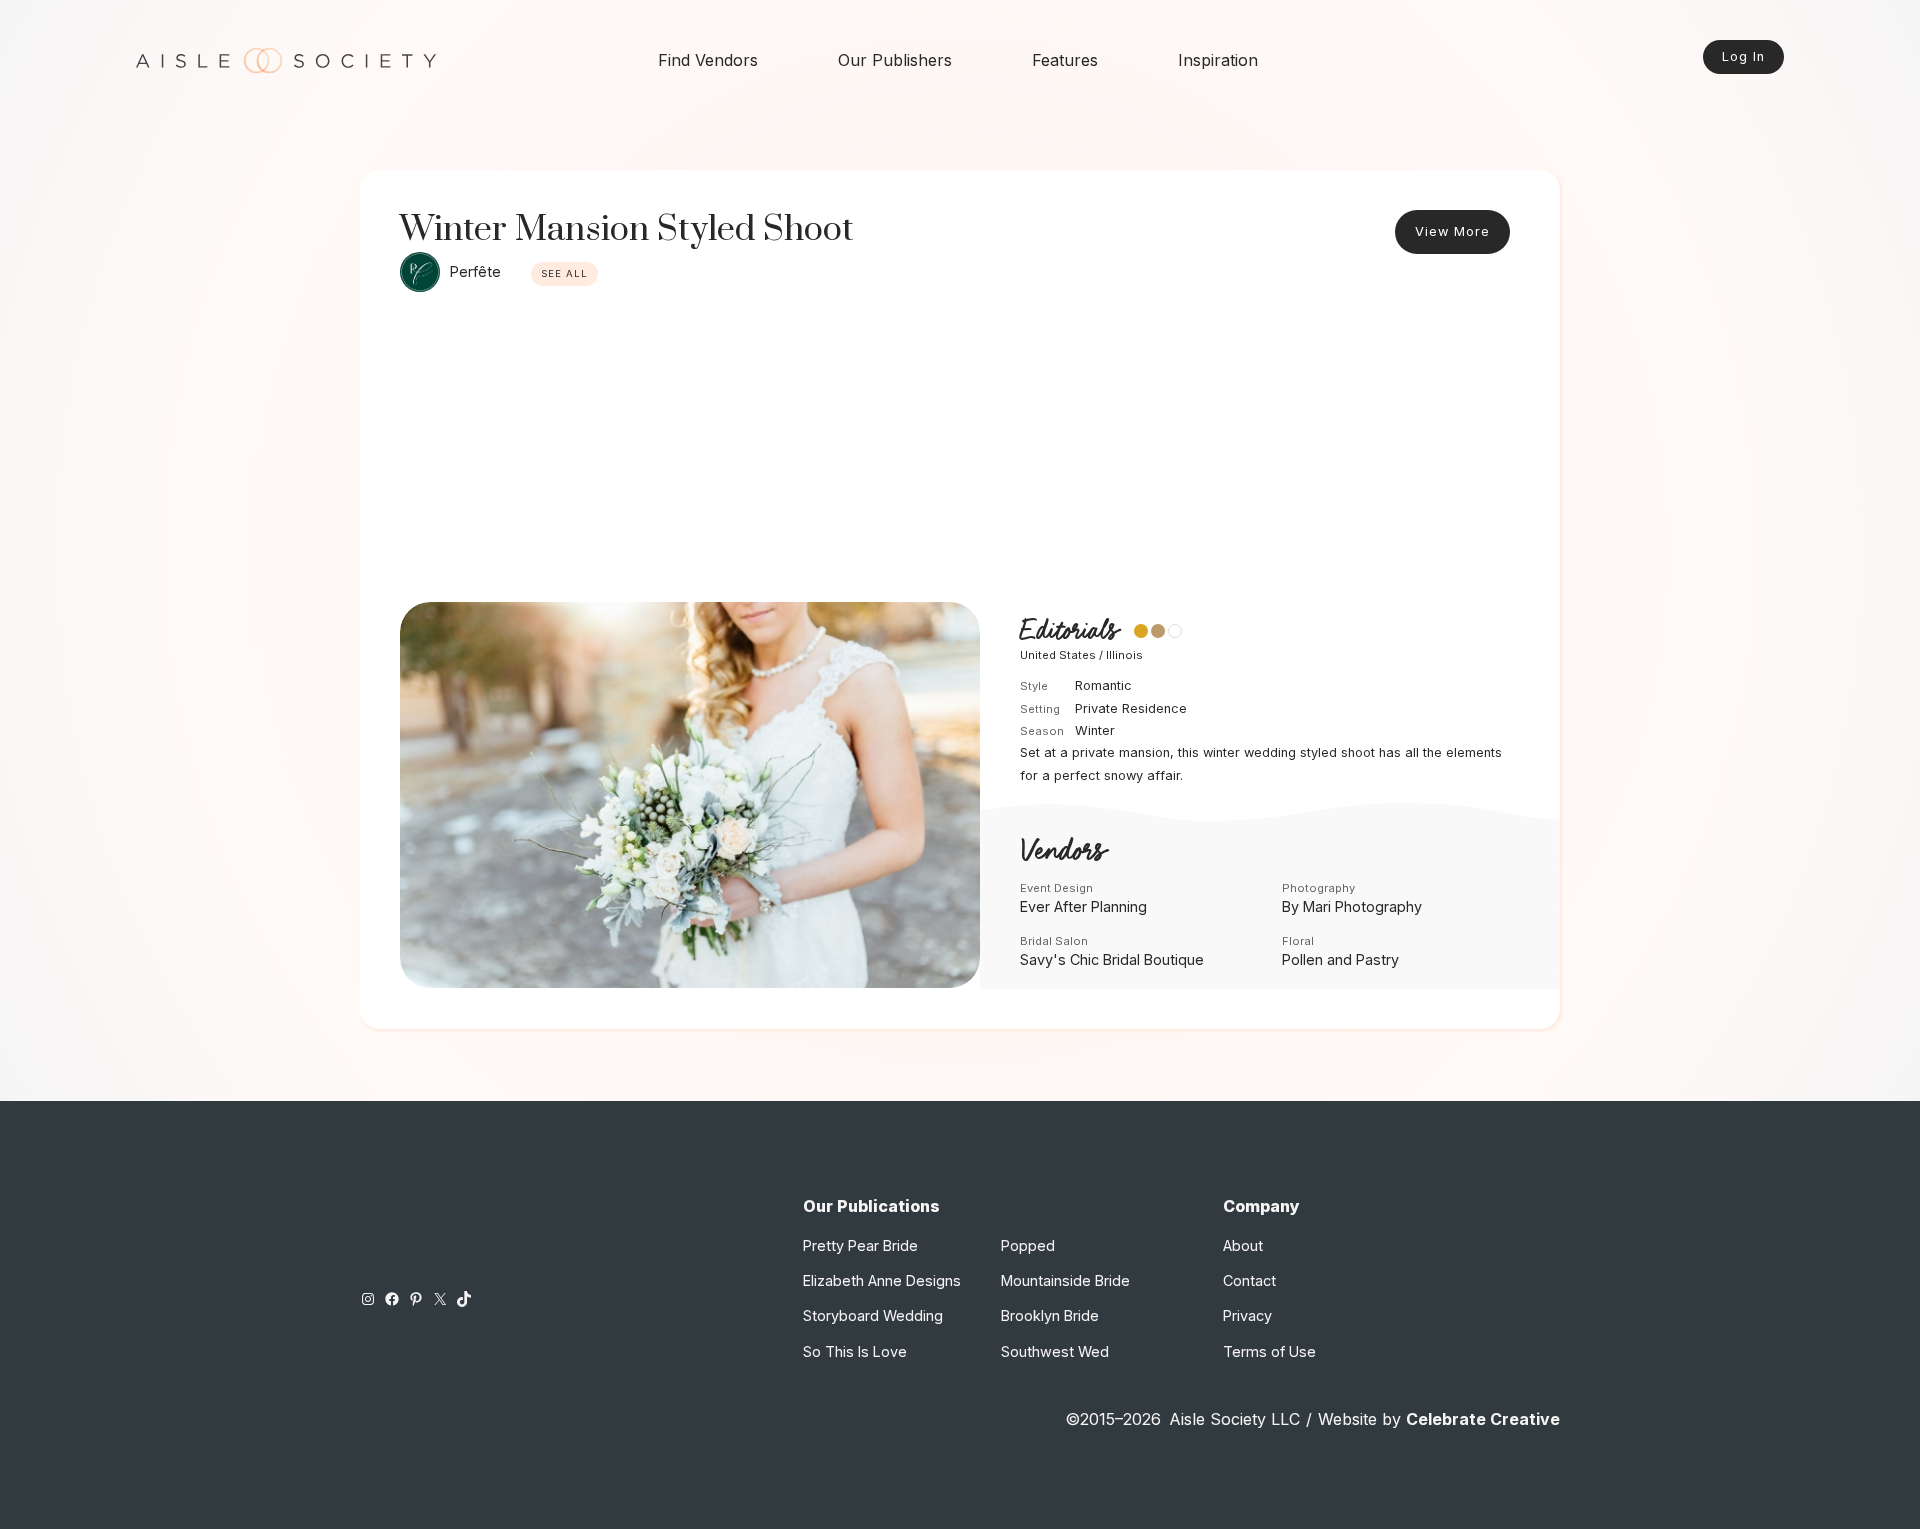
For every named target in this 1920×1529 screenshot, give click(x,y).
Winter (1095, 730)
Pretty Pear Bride (860, 1245)
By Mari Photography (1352, 906)
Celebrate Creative (1483, 1419)
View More (1452, 231)
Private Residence (1131, 708)
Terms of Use (1269, 1351)
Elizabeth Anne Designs (882, 1280)
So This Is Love (855, 1351)
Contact (1249, 1280)
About (1243, 1245)
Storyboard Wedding (873, 1315)
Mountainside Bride (1065, 1280)
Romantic (1103, 685)
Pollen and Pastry (1340, 959)
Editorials (1069, 632)
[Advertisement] (960, 452)
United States (1058, 655)
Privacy (1247, 1315)
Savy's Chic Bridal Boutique (1112, 959)
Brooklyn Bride (1050, 1315)
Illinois (1124, 655)
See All (564, 273)
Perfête (475, 271)
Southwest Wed (1055, 1351)
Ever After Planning (1083, 906)
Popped (1028, 1245)
